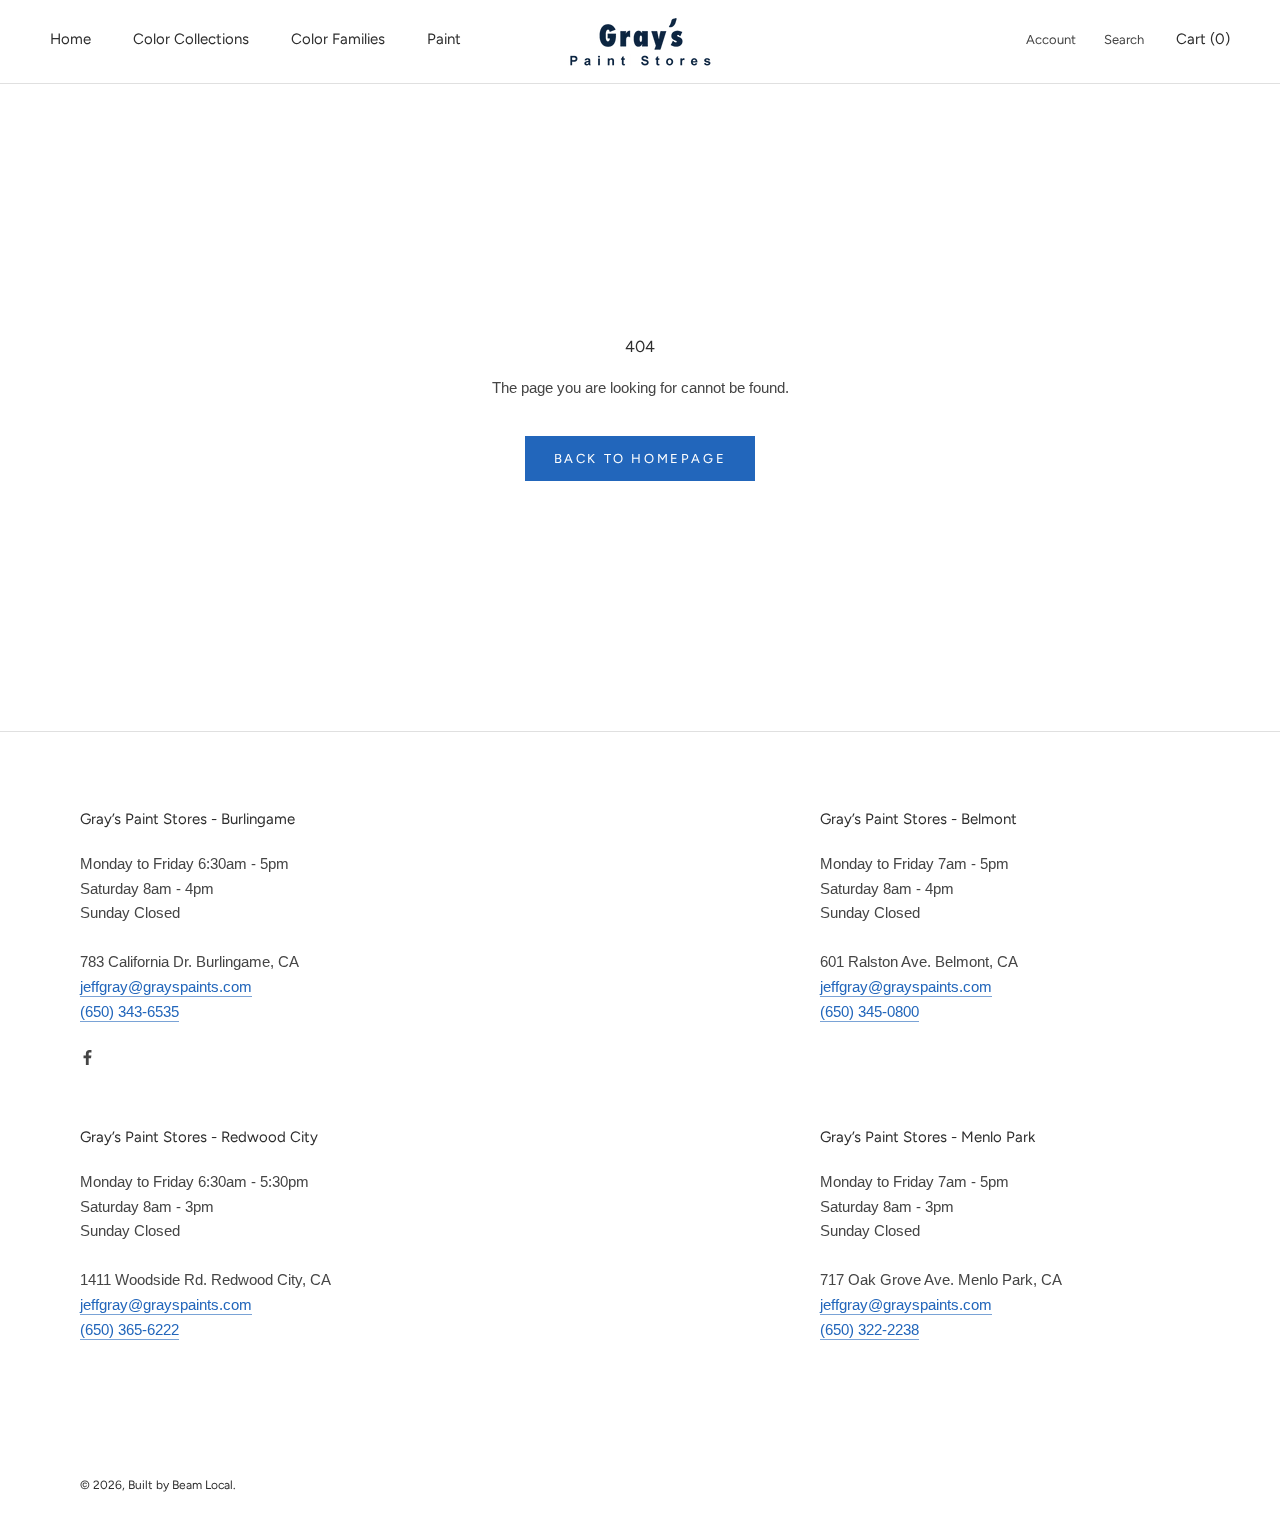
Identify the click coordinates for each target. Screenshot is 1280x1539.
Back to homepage (640, 458)
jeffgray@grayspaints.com (166, 986)
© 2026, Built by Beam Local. (158, 1485)
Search (1124, 39)
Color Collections (191, 39)
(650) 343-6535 (129, 1011)
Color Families (338, 39)
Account (1051, 39)
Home (70, 39)
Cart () (1203, 39)
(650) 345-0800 (869, 1011)
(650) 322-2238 (869, 1329)
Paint (444, 39)
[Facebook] (87, 1056)
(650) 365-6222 (129, 1329)
